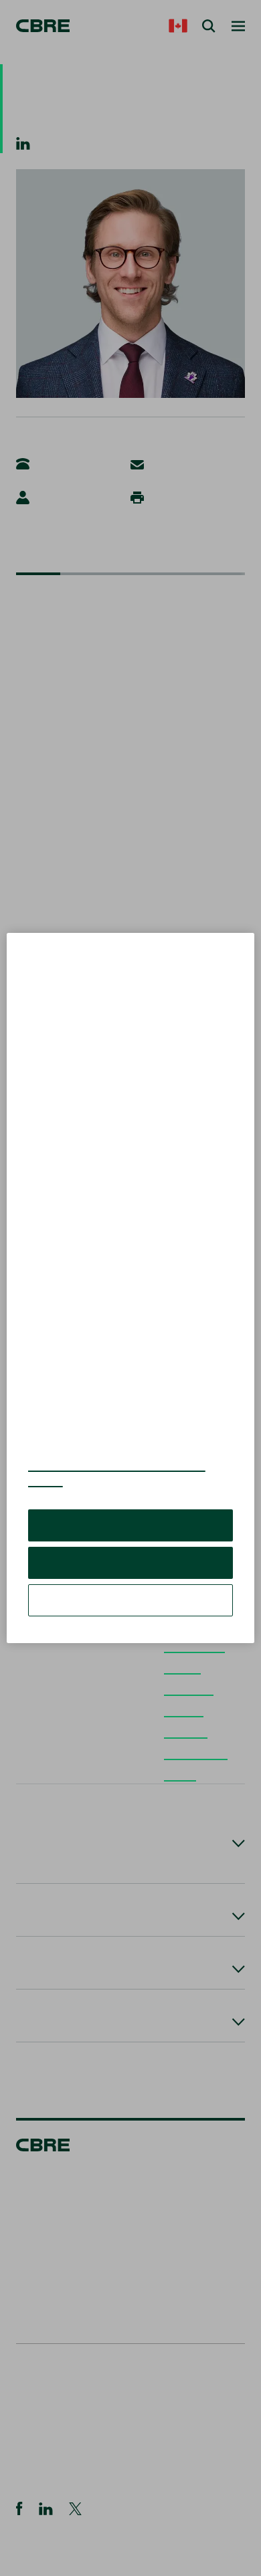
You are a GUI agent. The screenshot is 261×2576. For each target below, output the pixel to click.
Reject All (130, 1573)
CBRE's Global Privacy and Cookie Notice (117, 1483)
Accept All (130, 1535)
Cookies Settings (130, 1610)
